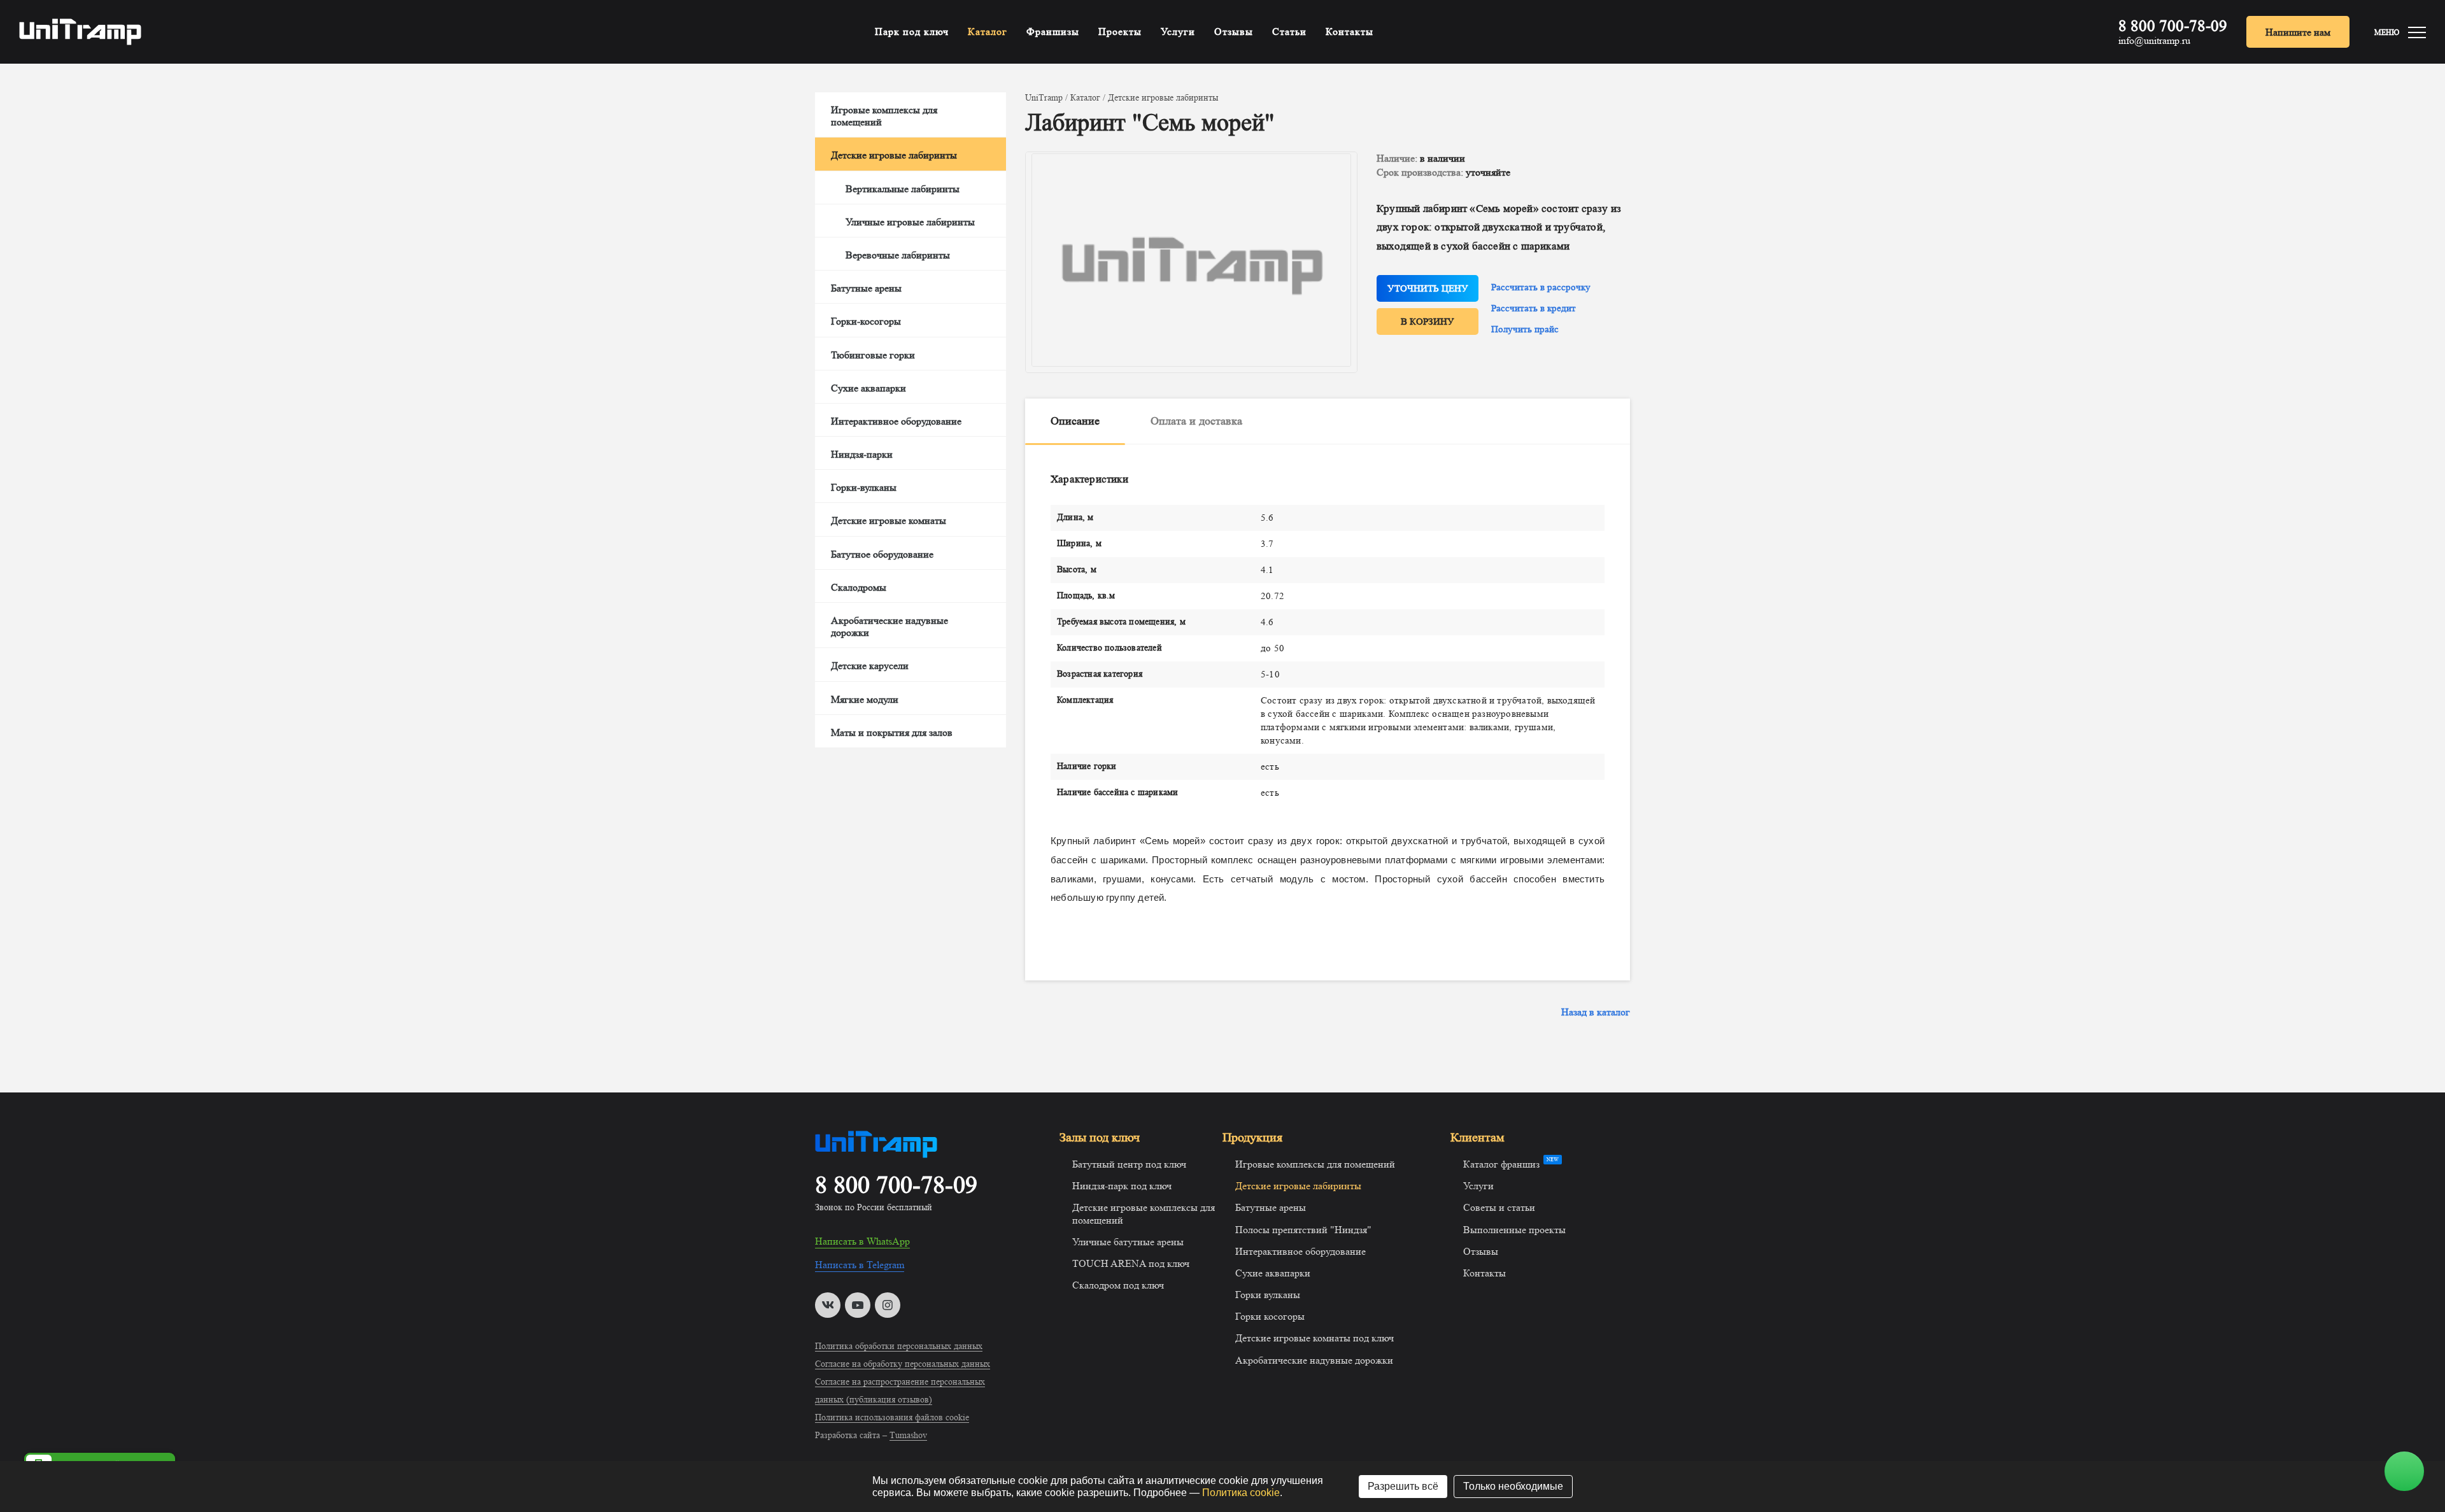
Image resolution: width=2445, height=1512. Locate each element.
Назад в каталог (1596, 1012)
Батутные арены (866, 288)
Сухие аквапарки (868, 388)
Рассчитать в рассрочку (1541, 287)
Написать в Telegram (860, 1265)
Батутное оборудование (882, 554)
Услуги (1178, 32)
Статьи (1289, 32)
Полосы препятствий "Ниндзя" (1303, 1230)
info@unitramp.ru (2154, 41)
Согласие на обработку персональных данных (903, 1364)
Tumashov (908, 1435)
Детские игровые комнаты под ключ (1315, 1338)
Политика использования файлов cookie (892, 1417)
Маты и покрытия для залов (892, 732)
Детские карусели (870, 666)
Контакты (1350, 32)
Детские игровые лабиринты (894, 155)
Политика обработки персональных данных (899, 1346)
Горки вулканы (1268, 1295)
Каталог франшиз (1501, 1164)
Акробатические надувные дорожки (889, 626)
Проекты (1120, 32)
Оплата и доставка (1196, 421)
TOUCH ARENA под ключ (1131, 1263)
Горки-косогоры (866, 321)
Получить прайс (1525, 329)
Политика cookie (1241, 1493)
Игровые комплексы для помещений (884, 116)
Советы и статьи (1499, 1207)
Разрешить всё (1403, 1486)
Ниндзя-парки (862, 454)
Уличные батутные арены (1128, 1242)
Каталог (988, 32)
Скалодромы (859, 587)
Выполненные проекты (1514, 1230)
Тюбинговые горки (873, 355)
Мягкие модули (865, 699)
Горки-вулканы (864, 487)
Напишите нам (2298, 32)
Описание (1075, 421)
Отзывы (1234, 32)
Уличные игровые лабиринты (910, 222)
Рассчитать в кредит (1534, 308)
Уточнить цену (1428, 289)
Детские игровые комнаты (889, 520)
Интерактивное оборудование (896, 421)
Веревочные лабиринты (898, 255)
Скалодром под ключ (1118, 1285)
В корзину (1428, 322)
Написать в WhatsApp (862, 1241)
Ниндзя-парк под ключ (1122, 1186)
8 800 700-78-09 (2173, 26)
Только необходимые (1513, 1486)
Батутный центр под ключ (1129, 1164)
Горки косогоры (1270, 1316)
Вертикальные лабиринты (903, 189)
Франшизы (1053, 32)
